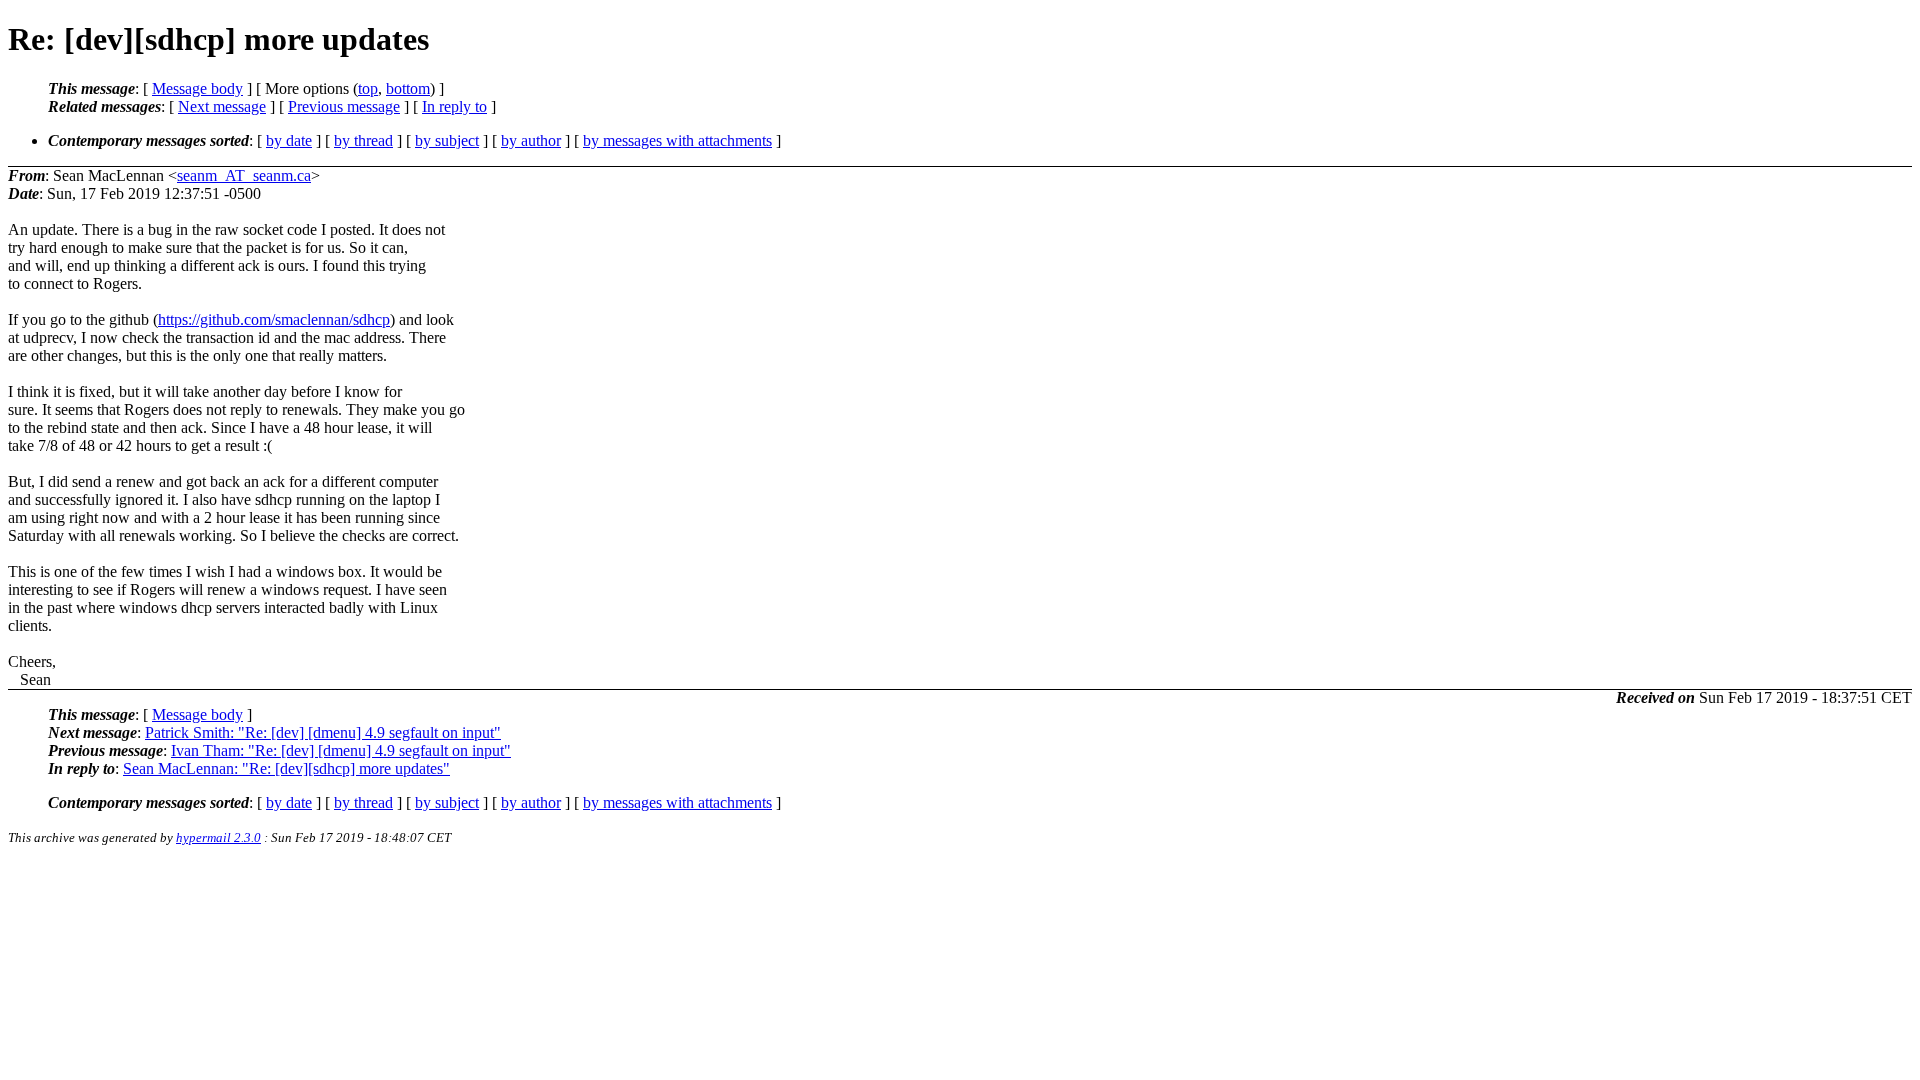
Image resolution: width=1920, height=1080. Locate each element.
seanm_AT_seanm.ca (244, 175)
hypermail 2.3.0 (218, 837)
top (368, 88)
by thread (363, 140)
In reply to (454, 106)
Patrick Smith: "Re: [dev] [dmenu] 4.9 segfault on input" (323, 732)
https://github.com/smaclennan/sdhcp (274, 319)
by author (531, 140)
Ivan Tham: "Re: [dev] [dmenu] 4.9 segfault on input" (341, 750)
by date (289, 140)
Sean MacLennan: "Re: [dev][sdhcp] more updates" (286, 768)
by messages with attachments (677, 140)
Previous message (344, 106)
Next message (222, 106)
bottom (408, 88)
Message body (197, 88)
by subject (447, 140)
